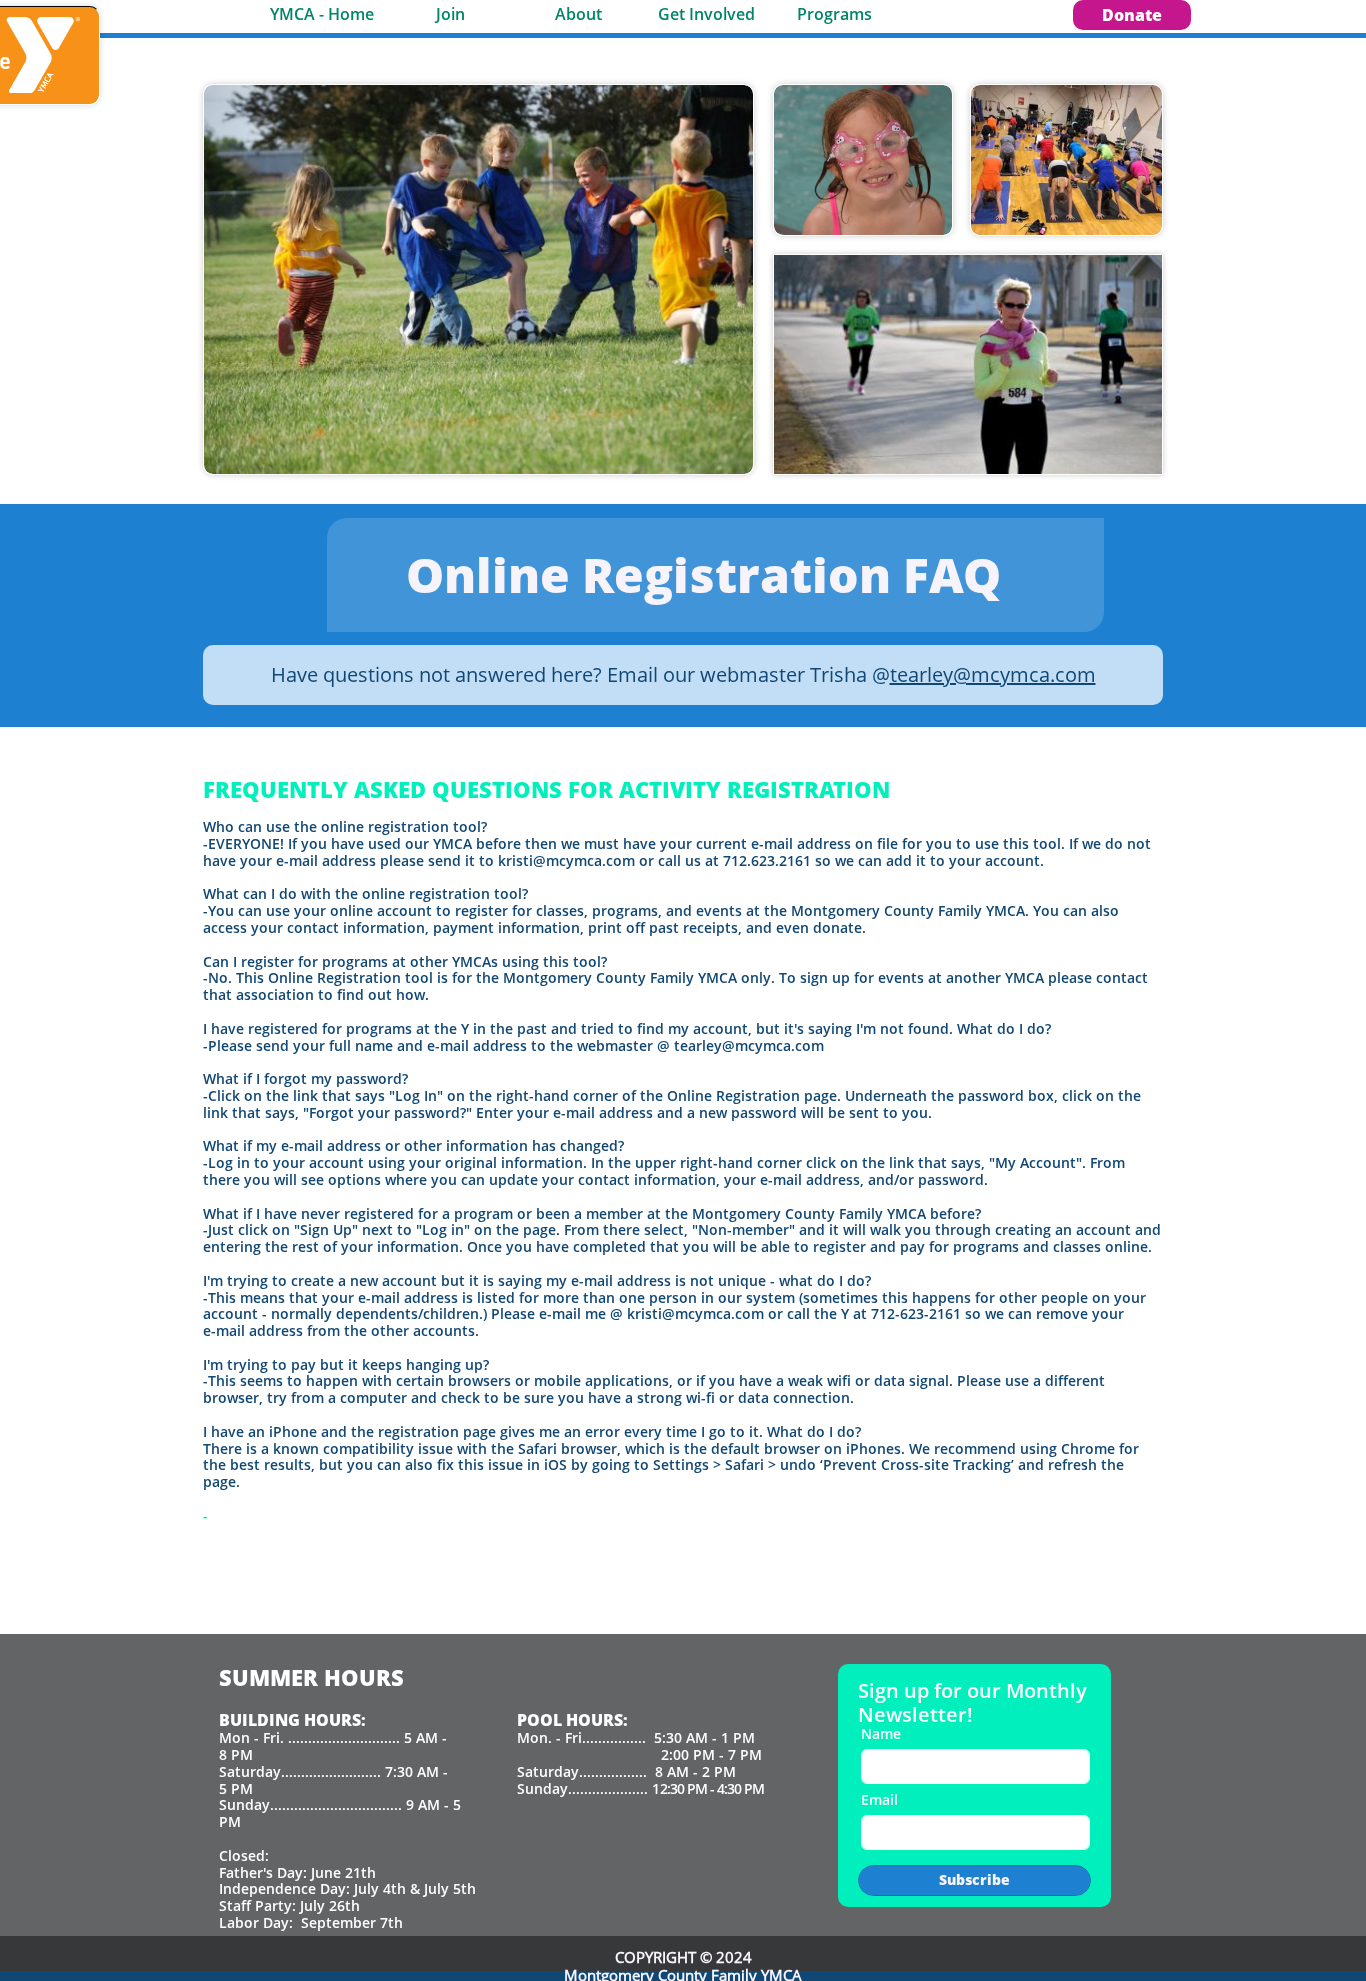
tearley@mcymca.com (993, 674)
